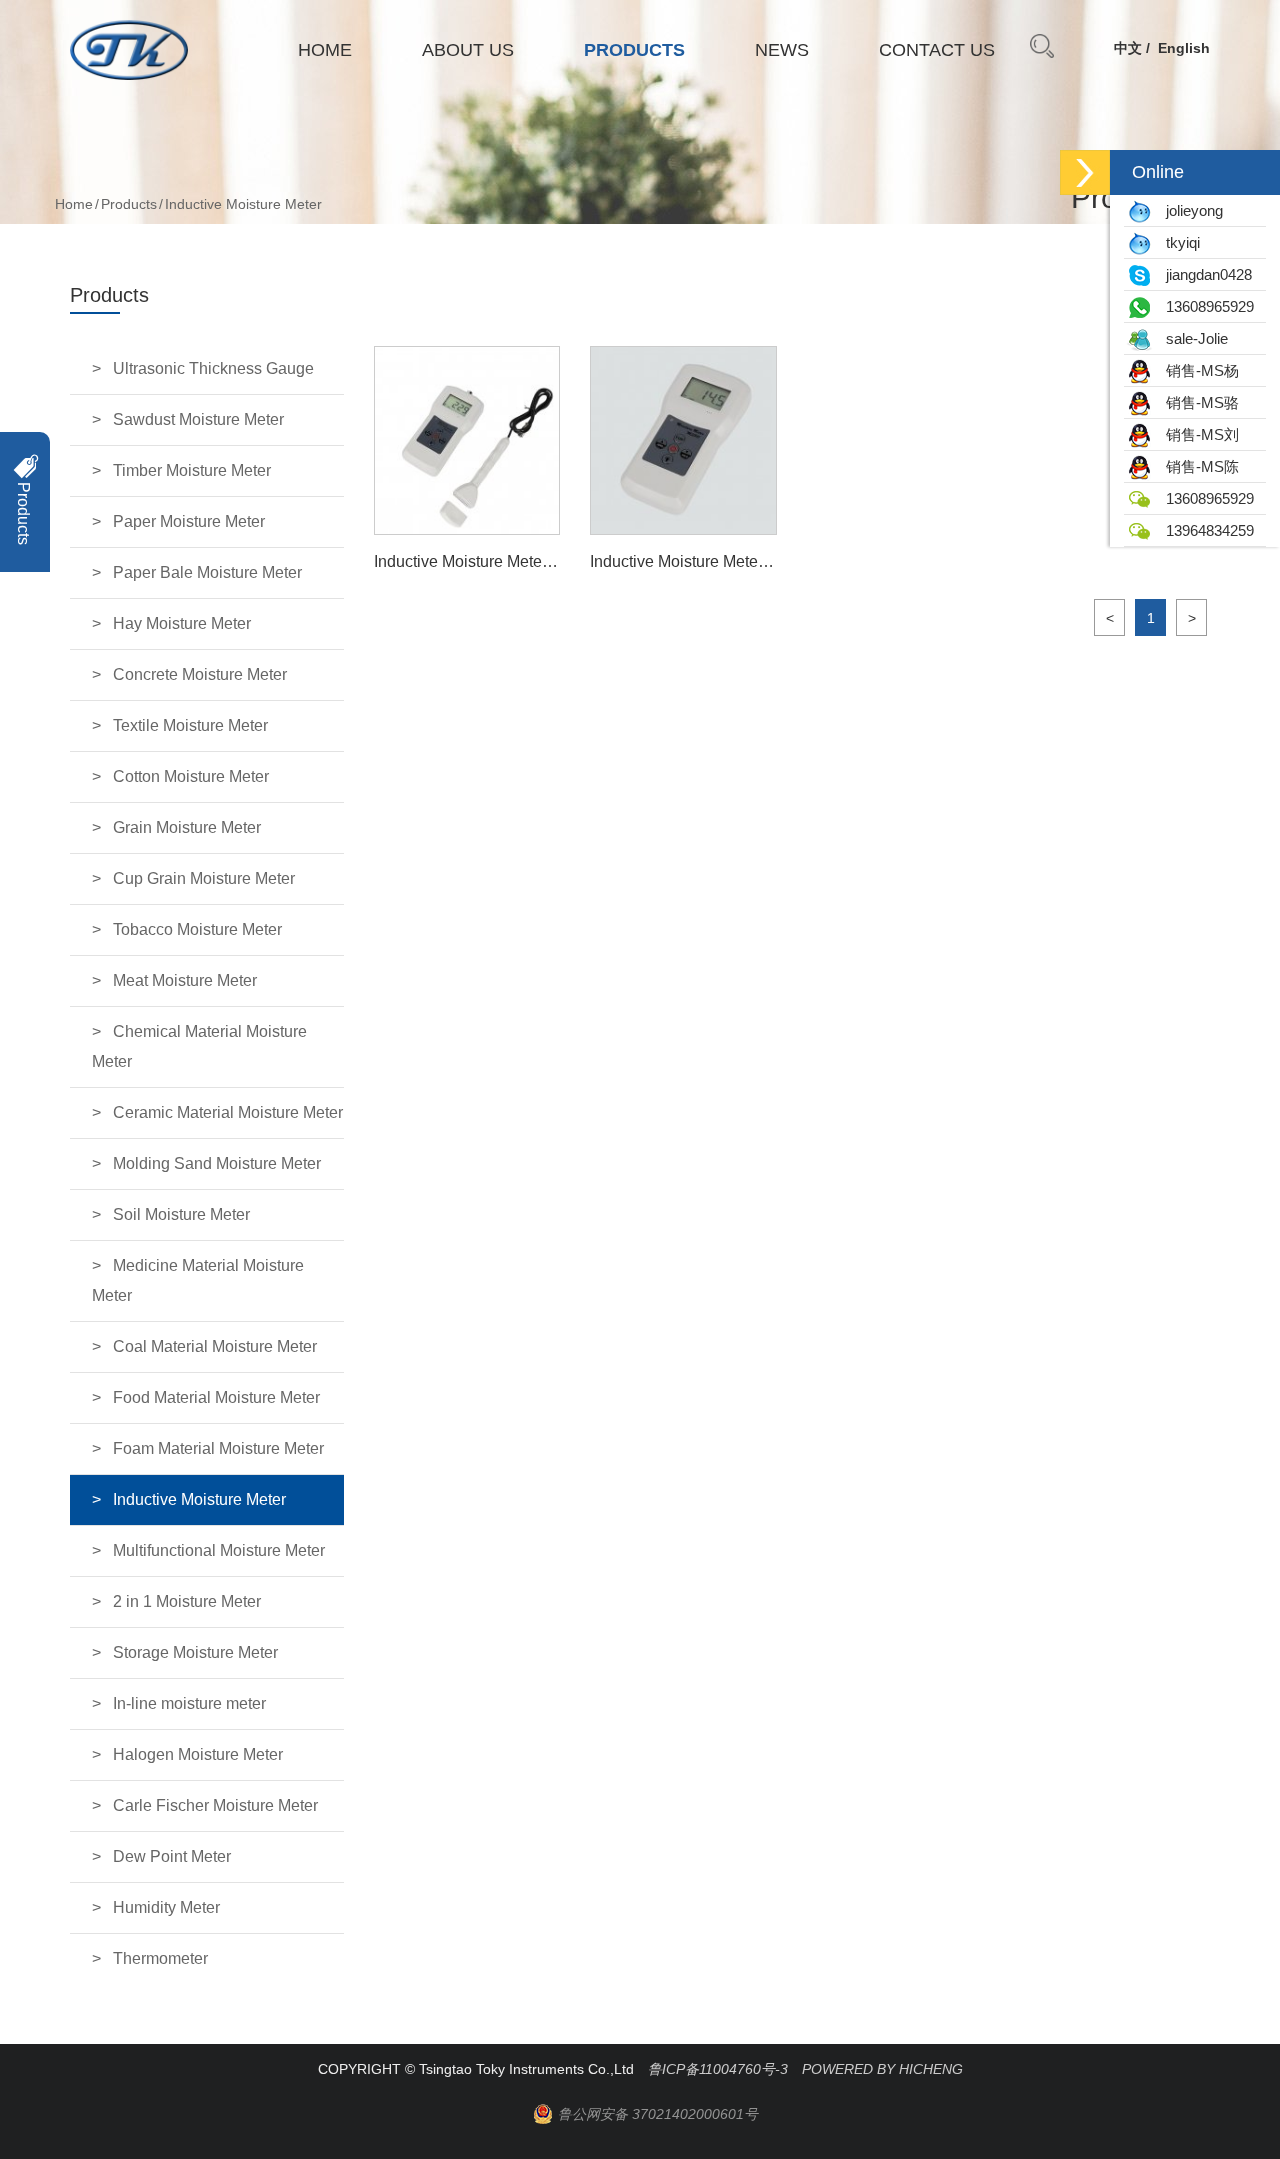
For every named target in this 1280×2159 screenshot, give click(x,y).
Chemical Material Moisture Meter (199, 1046)
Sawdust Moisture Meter (198, 419)
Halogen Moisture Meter (198, 1754)
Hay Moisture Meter (182, 623)
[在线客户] (1085, 172)
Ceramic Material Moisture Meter (228, 1112)
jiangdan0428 (1203, 274)
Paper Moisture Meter (189, 521)
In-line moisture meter (189, 1703)
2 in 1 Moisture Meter (187, 1601)
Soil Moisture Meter (181, 1214)
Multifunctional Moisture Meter (219, 1550)
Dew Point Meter (172, 1856)
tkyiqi (1177, 242)
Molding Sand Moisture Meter (217, 1163)
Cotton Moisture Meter (191, 776)
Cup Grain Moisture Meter (204, 878)
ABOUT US (468, 50)
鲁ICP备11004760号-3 (718, 2069)
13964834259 (1204, 530)
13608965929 (1204, 306)
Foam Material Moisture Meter (218, 1448)
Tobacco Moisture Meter (197, 929)
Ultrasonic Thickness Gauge (213, 368)
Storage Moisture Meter (195, 1652)
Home (74, 204)
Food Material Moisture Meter (216, 1397)
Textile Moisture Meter (190, 725)
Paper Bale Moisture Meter (207, 572)
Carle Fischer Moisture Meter (215, 1805)
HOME (325, 50)
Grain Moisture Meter (187, 827)
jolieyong (1188, 210)
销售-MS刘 (1196, 434)
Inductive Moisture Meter (199, 1499)
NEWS (782, 50)
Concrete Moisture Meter (200, 674)
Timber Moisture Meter (192, 470)
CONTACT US (937, 50)
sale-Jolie (1191, 338)
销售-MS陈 (1196, 466)
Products (129, 204)
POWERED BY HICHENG (882, 2069)
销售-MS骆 (1196, 402)
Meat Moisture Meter (185, 980)
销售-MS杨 (1196, 370)
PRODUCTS (634, 50)
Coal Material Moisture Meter (215, 1346)
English (1184, 48)
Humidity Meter (166, 1907)
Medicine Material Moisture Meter (198, 1280)
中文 (1128, 48)
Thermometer (160, 1958)
